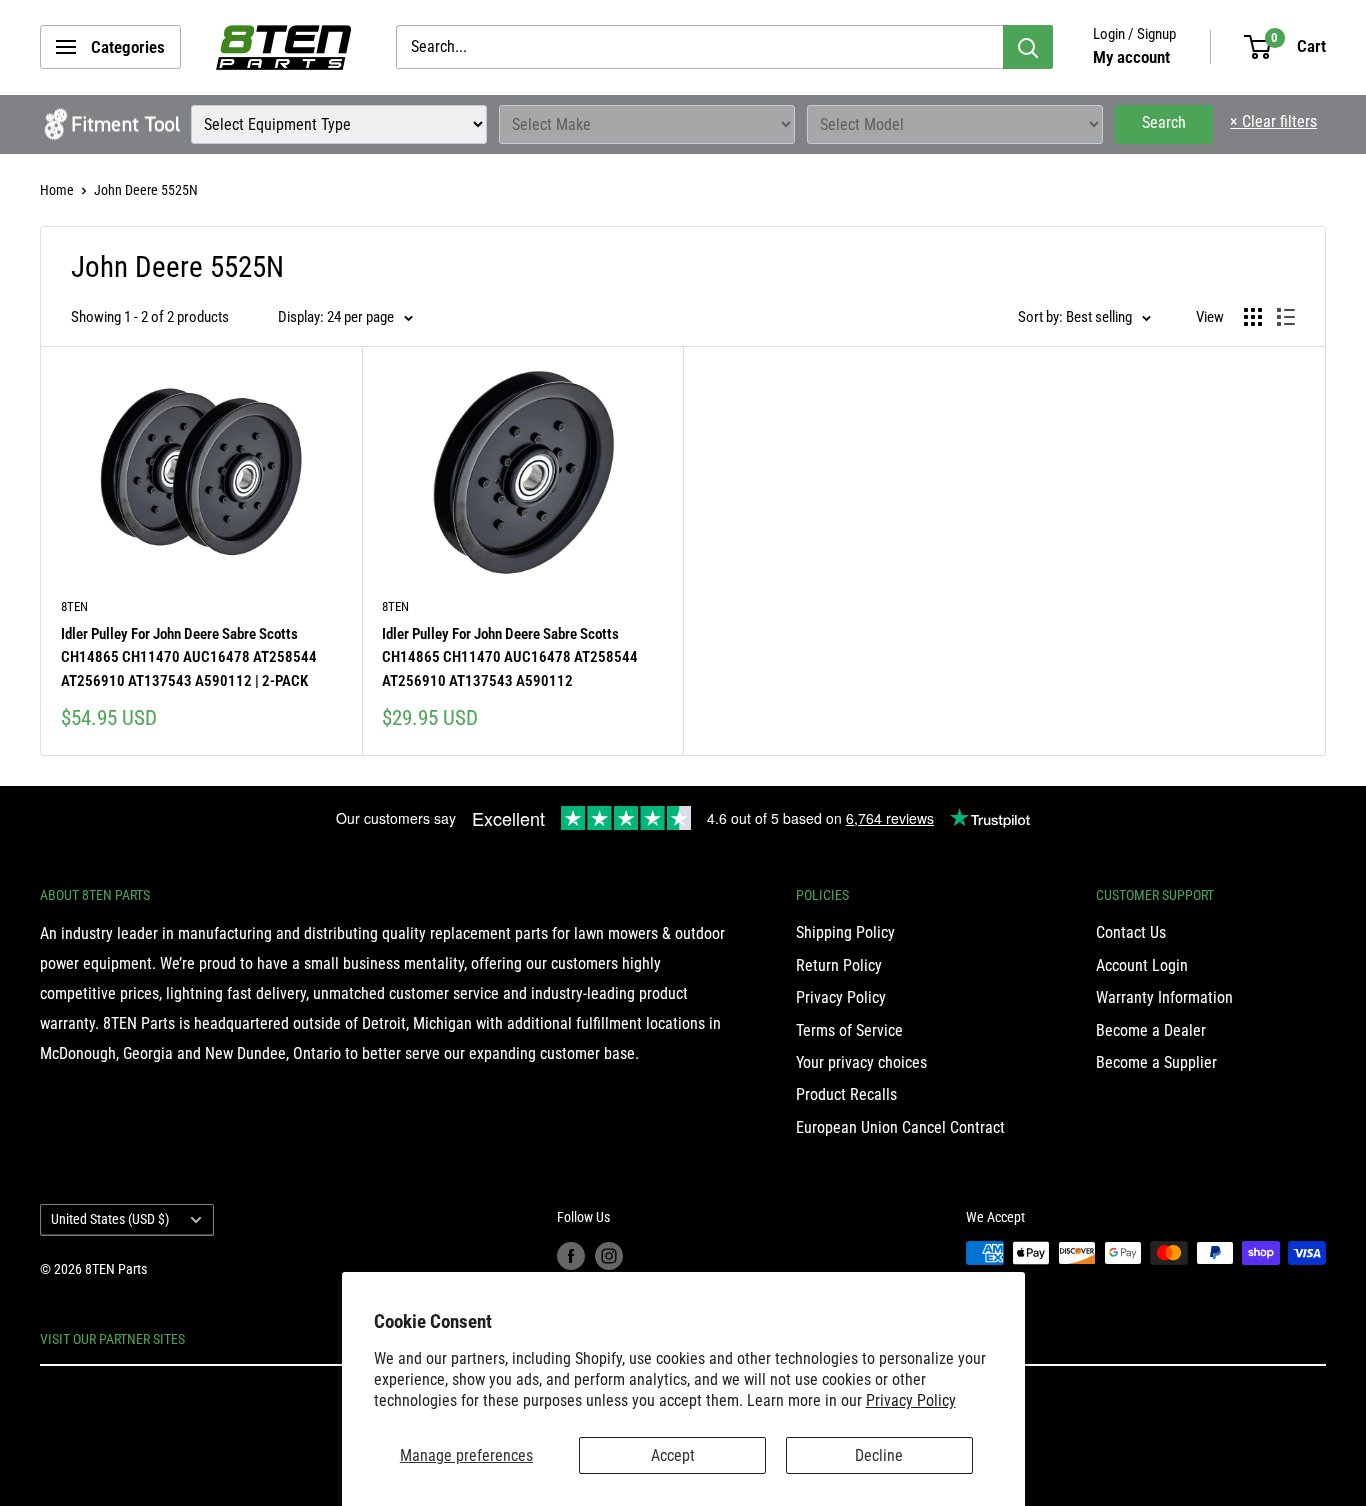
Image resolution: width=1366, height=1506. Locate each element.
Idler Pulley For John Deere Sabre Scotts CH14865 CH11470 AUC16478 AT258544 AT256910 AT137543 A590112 (510, 657)
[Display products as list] (1286, 317)
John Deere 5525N (146, 190)
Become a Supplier (1156, 1062)
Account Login (1142, 965)
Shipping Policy (845, 932)
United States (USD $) (110, 1219)
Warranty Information (1164, 997)
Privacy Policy (911, 1400)
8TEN (74, 606)
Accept (673, 1455)
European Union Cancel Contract (900, 1127)
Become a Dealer (1151, 1030)
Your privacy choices (861, 1062)
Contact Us (1131, 932)
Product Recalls (846, 1094)
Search (1164, 122)
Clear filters (1273, 121)
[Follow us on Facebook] (571, 1255)
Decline (879, 1455)
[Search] (1028, 47)
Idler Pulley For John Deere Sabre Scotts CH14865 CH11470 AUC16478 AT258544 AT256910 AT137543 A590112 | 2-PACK (189, 657)
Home (57, 190)
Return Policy (839, 965)
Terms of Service (849, 1030)
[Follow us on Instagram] (609, 1255)
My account (1131, 57)
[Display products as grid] (1253, 317)
